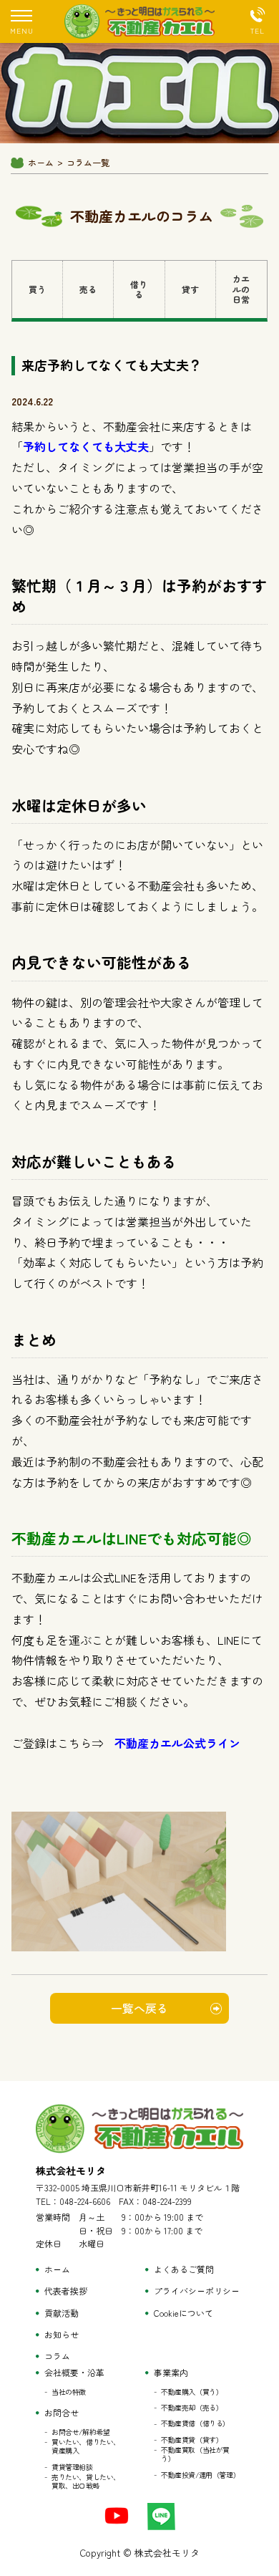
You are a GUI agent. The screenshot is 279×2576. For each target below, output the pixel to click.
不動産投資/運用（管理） (200, 2475)
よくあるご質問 (184, 2269)
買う (37, 289)
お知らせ (62, 2335)
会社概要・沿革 (74, 2373)
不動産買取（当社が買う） (195, 2454)
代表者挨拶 (66, 2291)
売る (88, 289)
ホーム (41, 163)
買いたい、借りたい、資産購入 (86, 2446)
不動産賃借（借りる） (195, 2423)
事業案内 (171, 2373)
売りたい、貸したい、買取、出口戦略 (86, 2481)
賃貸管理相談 (72, 2467)
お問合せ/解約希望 (80, 2432)
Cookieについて (183, 2313)
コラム (57, 2356)
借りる (139, 289)
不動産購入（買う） (192, 2392)
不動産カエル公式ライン (177, 1743)
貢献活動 (62, 2313)
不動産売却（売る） (192, 2408)
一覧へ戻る (139, 2008)
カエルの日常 (241, 289)
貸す (190, 289)
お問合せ (62, 2413)
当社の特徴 (69, 2392)
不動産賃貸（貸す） (192, 2440)
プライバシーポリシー (197, 2291)
